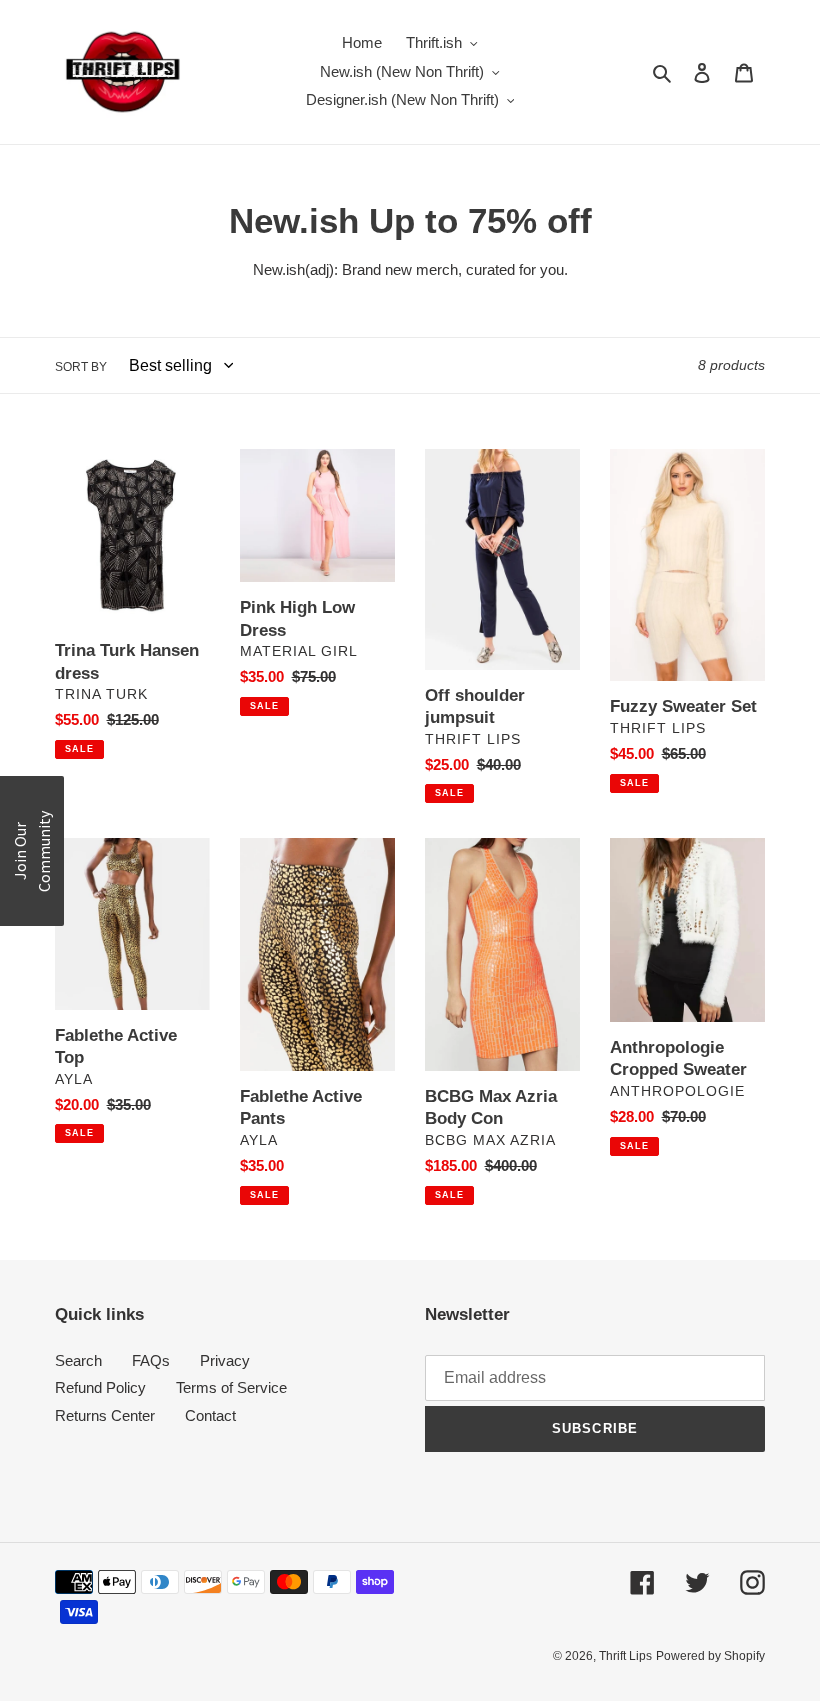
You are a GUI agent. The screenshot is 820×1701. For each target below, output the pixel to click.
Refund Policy (100, 1387)
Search (78, 1360)
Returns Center (105, 1415)
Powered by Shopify (710, 1656)
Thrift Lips (625, 1656)
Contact (210, 1415)
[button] (32, 851)
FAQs (151, 1360)
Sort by (81, 367)
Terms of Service (231, 1387)
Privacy (225, 1360)
